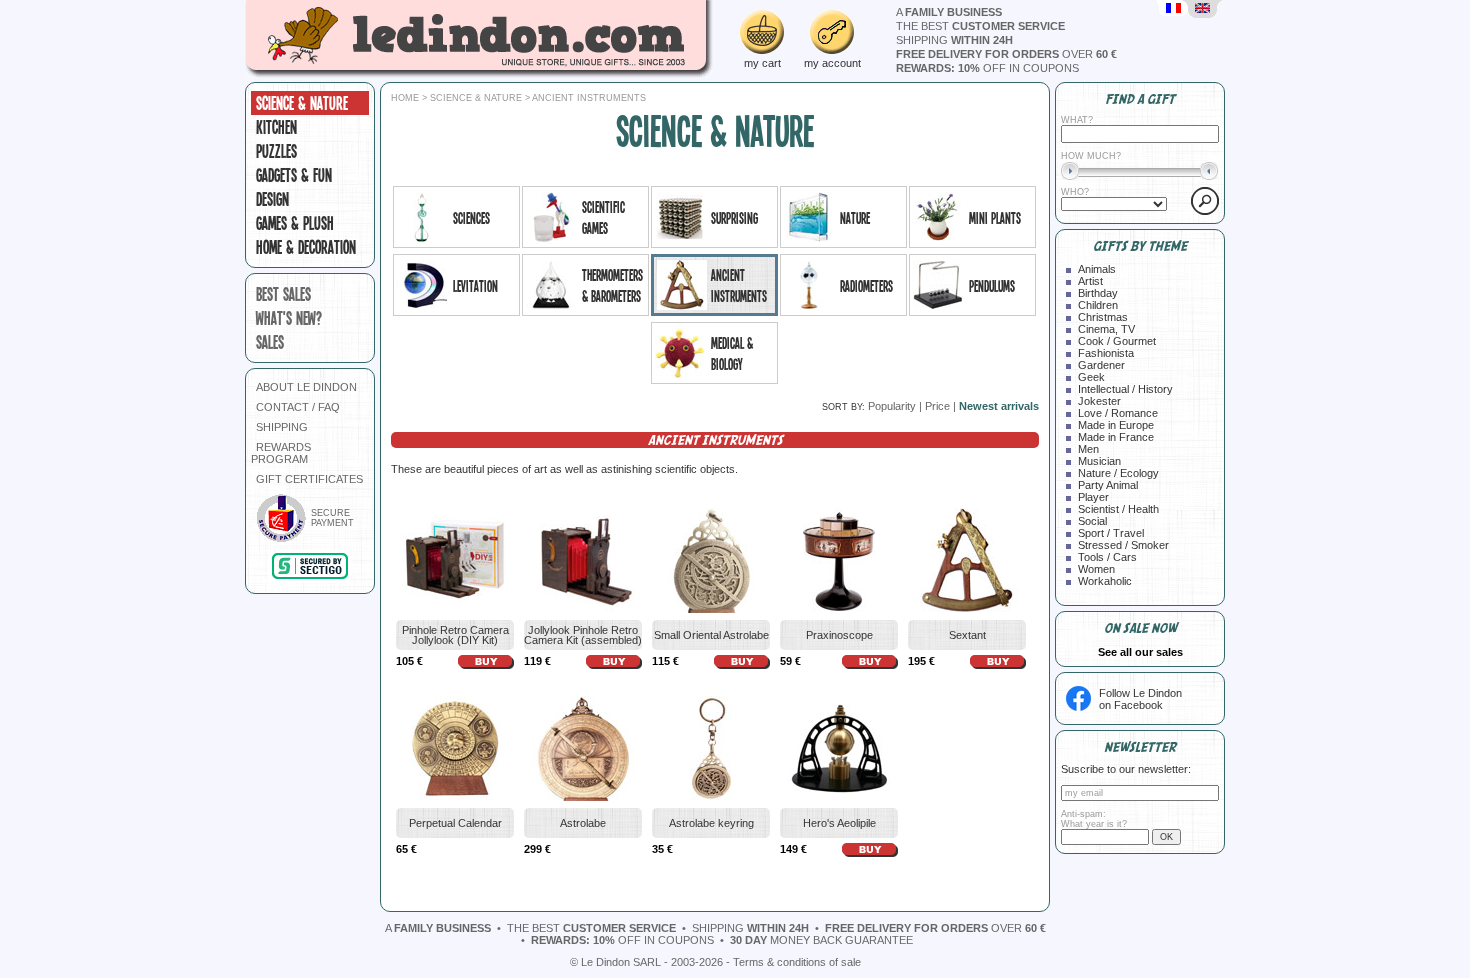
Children (1098, 305)
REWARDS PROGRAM (281, 453)
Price (937, 406)
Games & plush (295, 223)
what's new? (289, 318)
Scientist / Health (1118, 509)
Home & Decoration (306, 247)
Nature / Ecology (1118, 473)
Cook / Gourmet (1117, 341)
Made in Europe (1116, 425)
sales (270, 342)
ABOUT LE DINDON (306, 387)
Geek (1091, 377)
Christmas (1103, 317)
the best (980, 26)
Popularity (892, 406)
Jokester (1099, 401)
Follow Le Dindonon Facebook (1140, 699)
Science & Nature (302, 103)
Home (405, 98)
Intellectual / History (1125, 389)
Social (1092, 521)
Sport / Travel (1111, 533)
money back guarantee (821, 940)
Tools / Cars (1107, 557)
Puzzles (276, 151)
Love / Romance (1118, 413)
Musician (1099, 461)
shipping (954, 40)
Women (1096, 569)
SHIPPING (282, 427)
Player (1093, 497)
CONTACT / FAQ (298, 407)
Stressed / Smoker (1123, 545)
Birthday (1098, 293)
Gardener (1101, 365)
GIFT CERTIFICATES (309, 479)
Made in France (1116, 437)
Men (1088, 449)
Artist (1090, 281)
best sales (283, 294)
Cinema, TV (1106, 329)
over (1006, 54)
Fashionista (1106, 353)
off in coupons (987, 68)
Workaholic (1105, 581)
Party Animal (1108, 485)
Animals (1097, 269)
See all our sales (1140, 652)
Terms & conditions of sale (797, 962)
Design (272, 199)
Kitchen (276, 127)
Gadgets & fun (294, 175)
